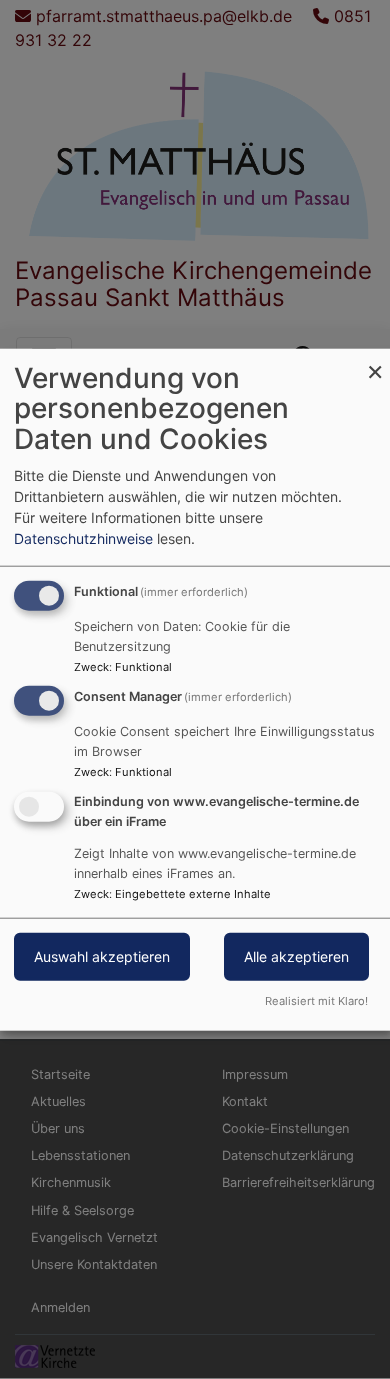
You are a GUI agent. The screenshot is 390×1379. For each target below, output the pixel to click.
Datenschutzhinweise (83, 537)
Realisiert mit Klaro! (316, 1001)
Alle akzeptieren (296, 956)
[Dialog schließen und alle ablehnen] (375, 360)
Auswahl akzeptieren (102, 956)
